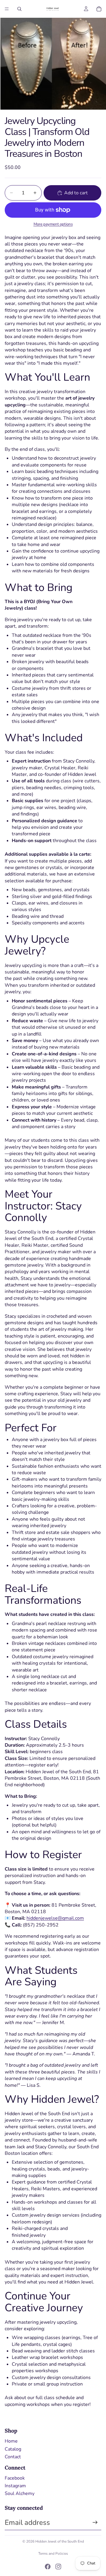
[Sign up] (95, 2522)
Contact (13, 2457)
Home (11, 2441)
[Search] (19, 9)
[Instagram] (58, 2567)
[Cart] (99, 9)
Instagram (15, 2486)
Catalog (13, 2449)
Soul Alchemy (20, 2493)
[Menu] (7, 9)
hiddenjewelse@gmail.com (55, 1918)
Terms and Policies (53, 2554)
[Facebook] (48, 2567)
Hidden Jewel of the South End (60, 2541)
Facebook (15, 2478)
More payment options (53, 224)
